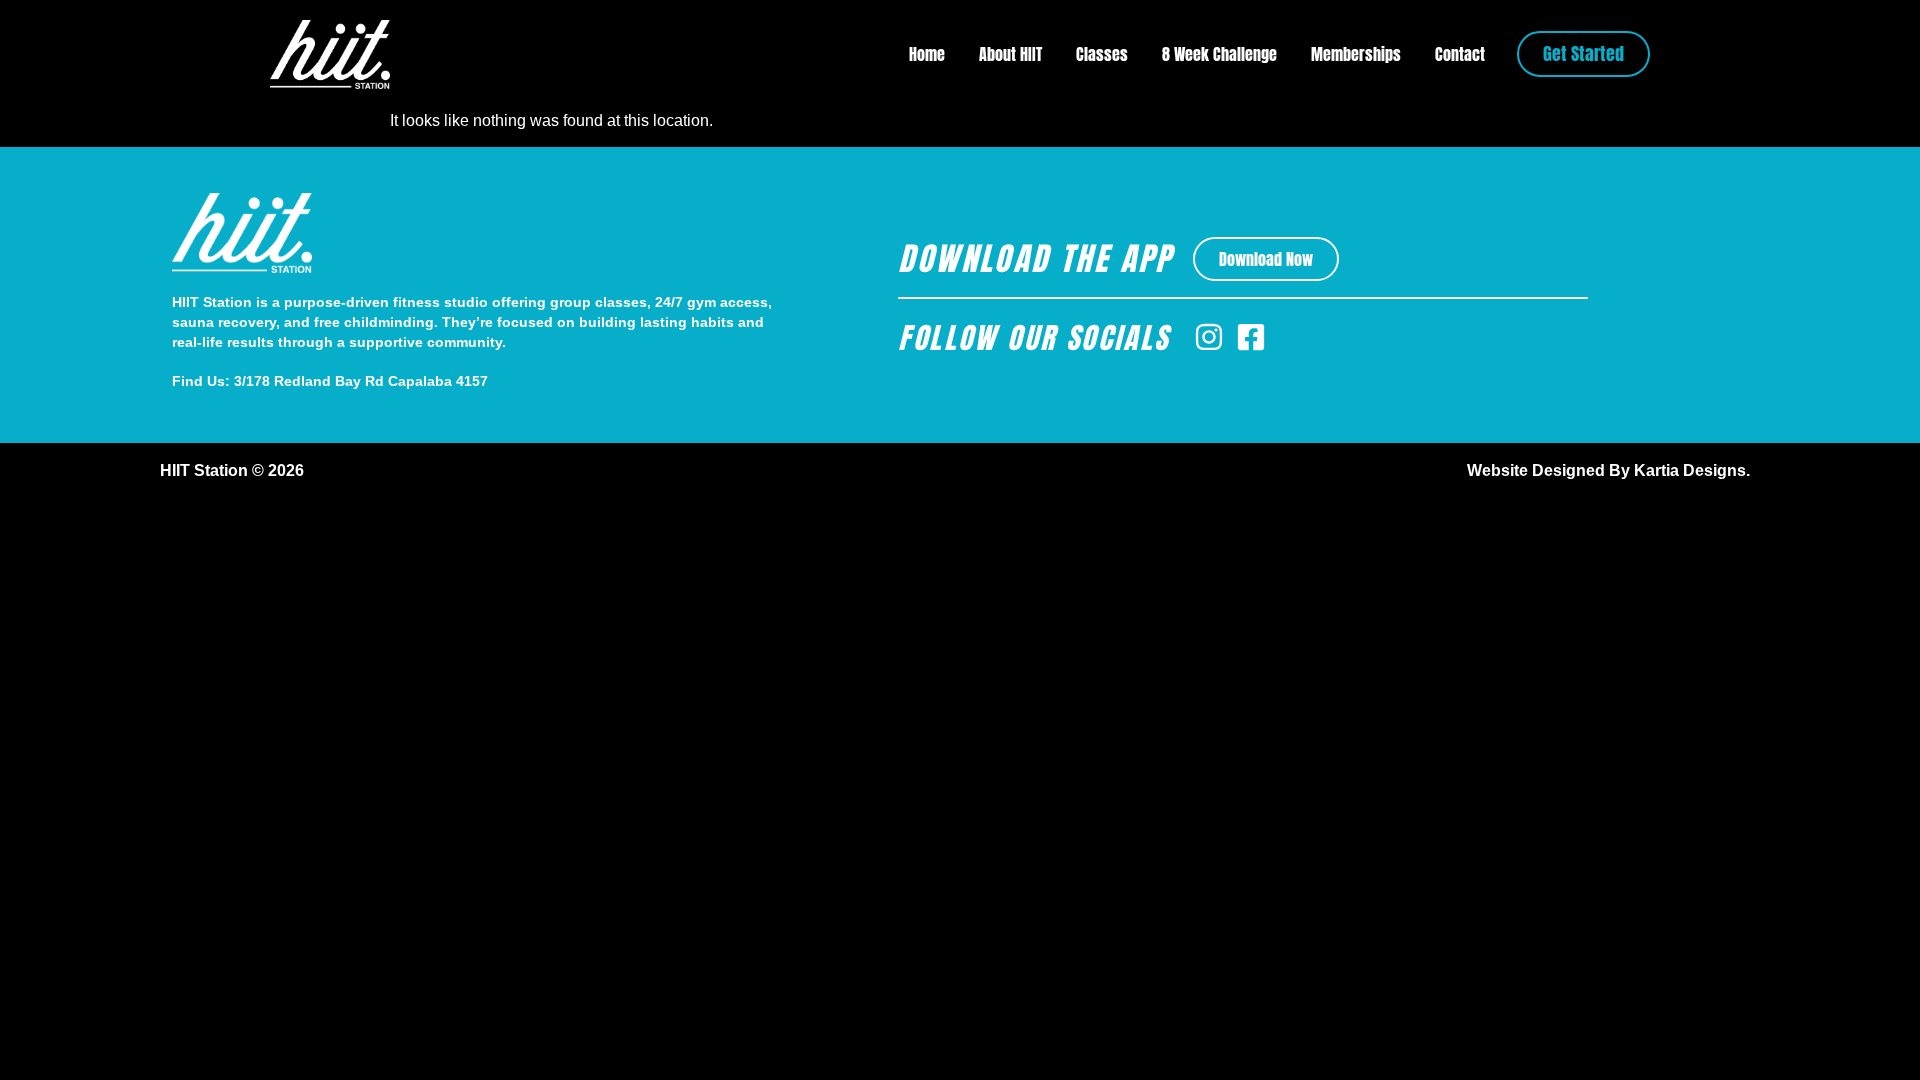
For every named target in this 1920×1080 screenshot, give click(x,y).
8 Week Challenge (1219, 54)
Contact (1460, 54)
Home (927, 54)
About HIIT (1010, 54)
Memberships (1356, 54)
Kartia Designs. (1692, 470)
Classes (1102, 54)
